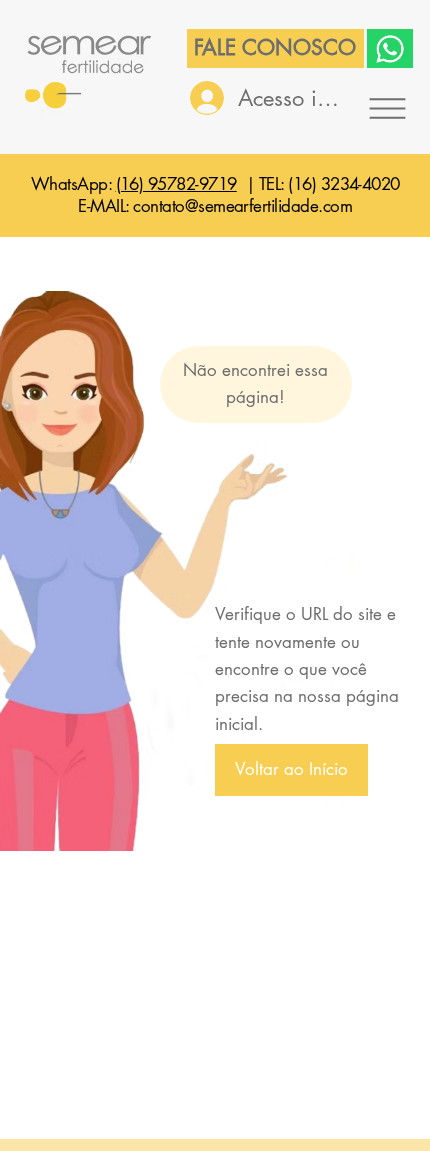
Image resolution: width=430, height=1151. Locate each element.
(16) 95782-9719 (176, 184)
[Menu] (387, 108)
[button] (291, 769)
